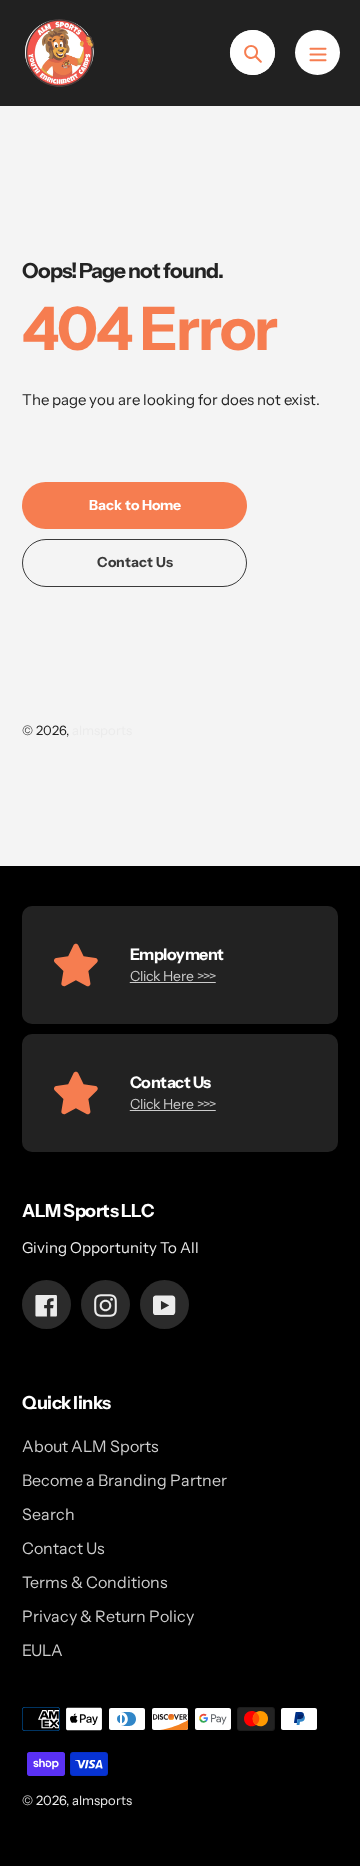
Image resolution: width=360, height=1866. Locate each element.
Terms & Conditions (95, 1582)
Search (48, 1514)
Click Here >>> (173, 976)
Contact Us (63, 1548)
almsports (102, 730)
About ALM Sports (90, 1446)
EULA (42, 1650)
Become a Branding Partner (124, 1480)
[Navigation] (317, 52)
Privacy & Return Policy (108, 1616)
